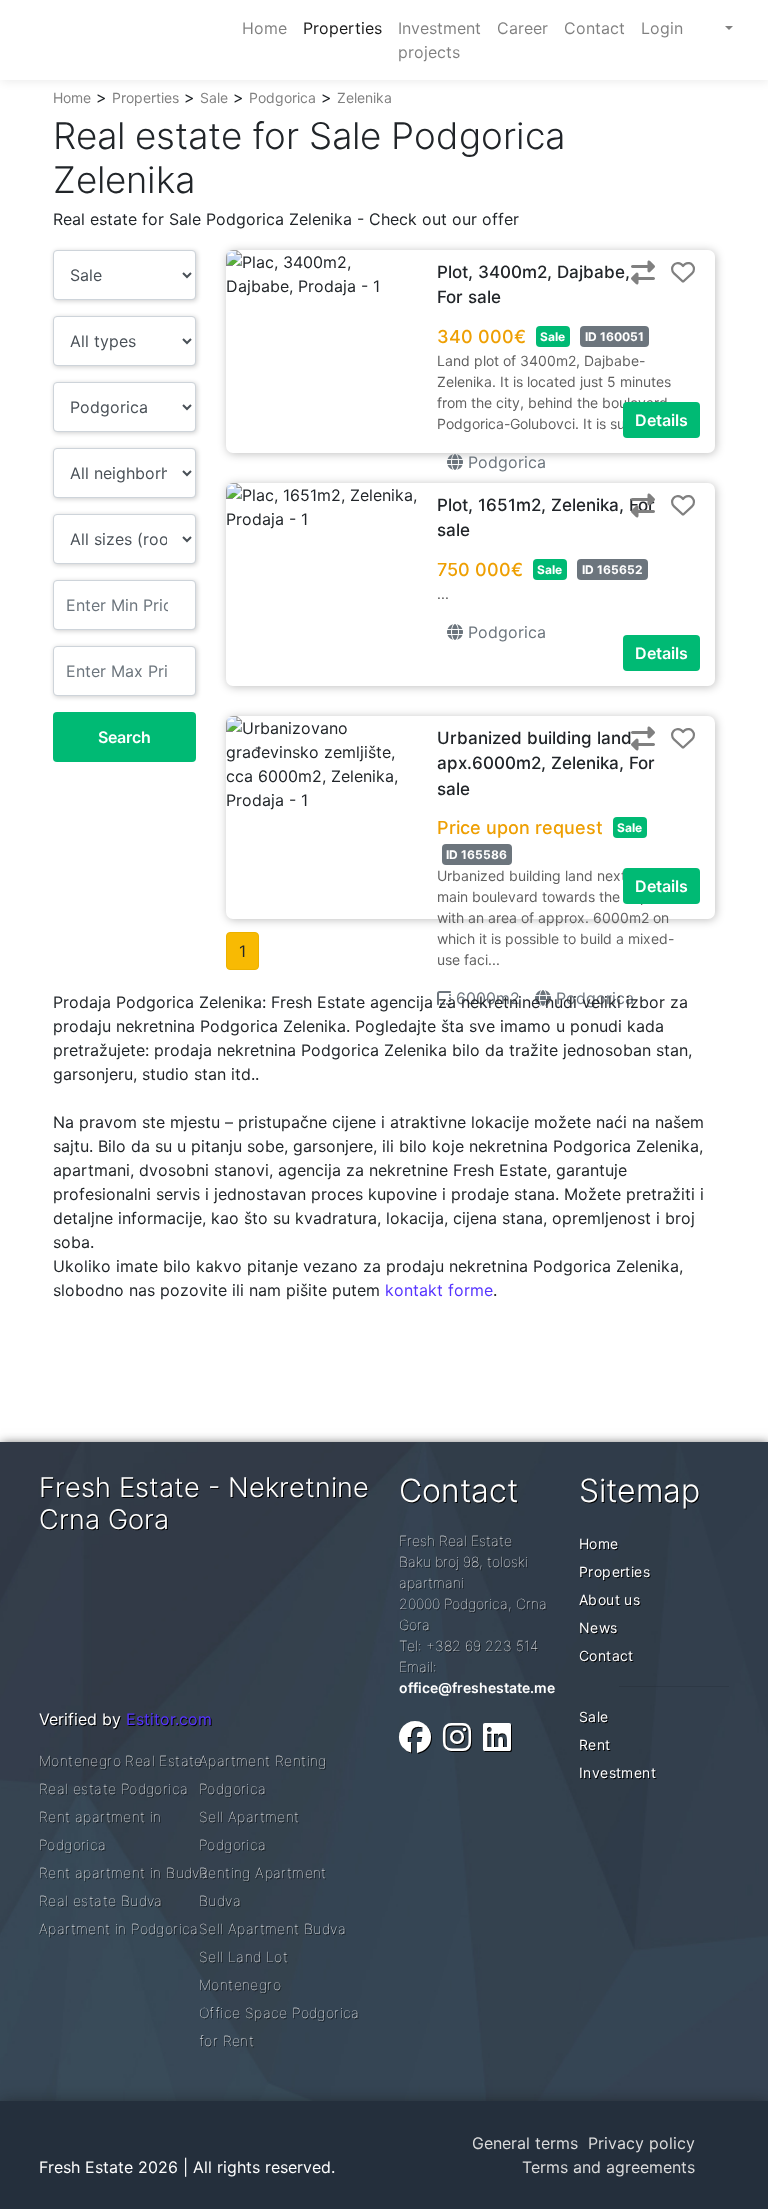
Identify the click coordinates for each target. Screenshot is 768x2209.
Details (661, 420)
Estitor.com (169, 1719)
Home (72, 97)
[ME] (710, 28)
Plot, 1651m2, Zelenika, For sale (546, 518)
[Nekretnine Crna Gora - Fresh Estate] (128, 40)
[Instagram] (457, 1737)
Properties (145, 97)
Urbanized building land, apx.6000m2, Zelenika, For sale (546, 763)
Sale (214, 97)
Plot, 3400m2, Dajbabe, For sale (533, 285)
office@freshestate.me (477, 1687)
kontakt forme (439, 1290)
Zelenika (364, 97)
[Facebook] (415, 1737)
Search (124, 737)
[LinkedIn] (497, 1737)
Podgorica (282, 97)
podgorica (504, 462)
